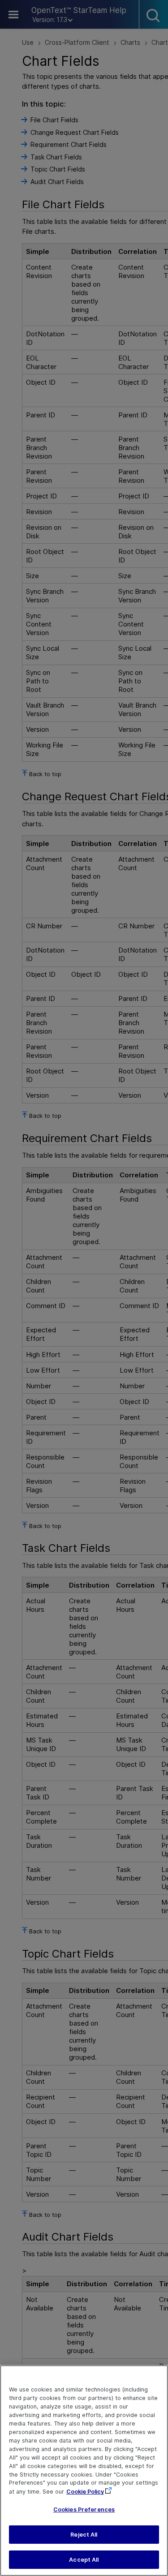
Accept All (84, 2560)
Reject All (84, 2535)
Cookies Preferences (84, 2509)
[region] (84, 2471)
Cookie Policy (85, 2492)
